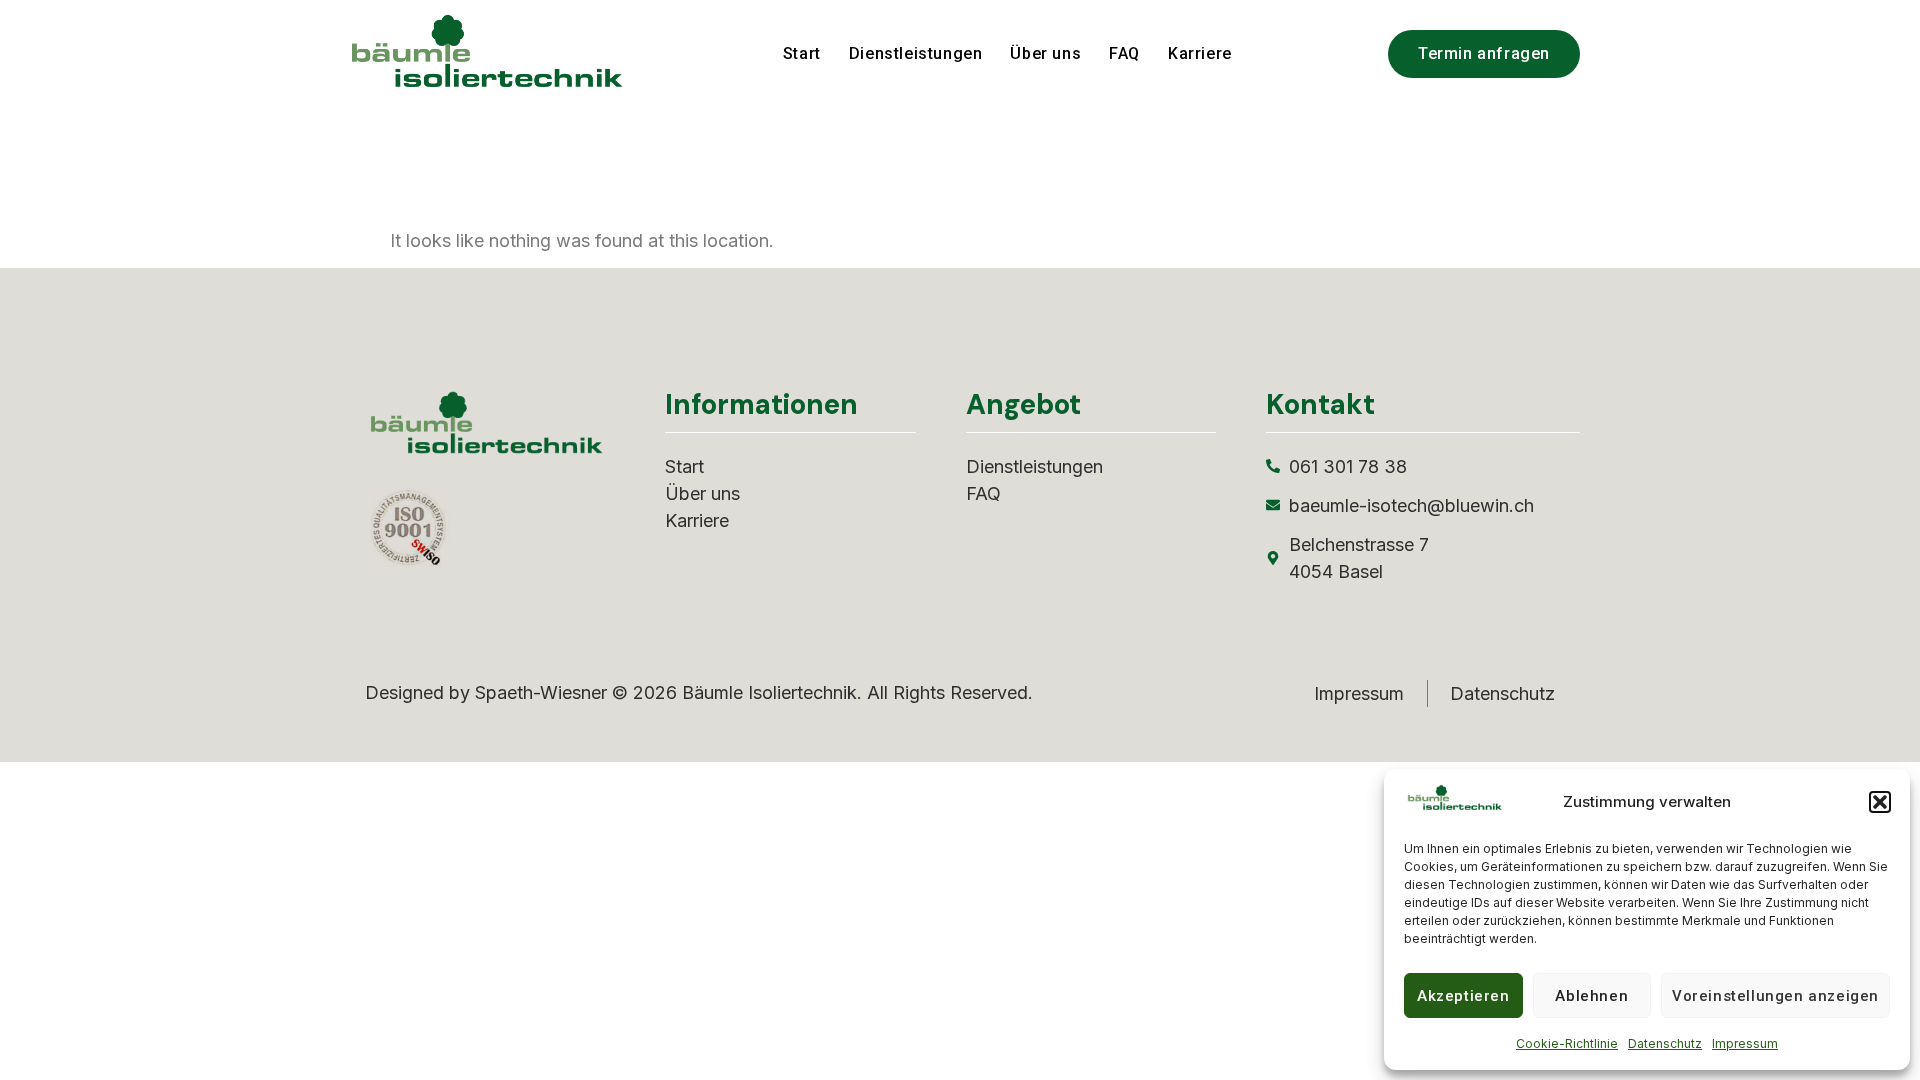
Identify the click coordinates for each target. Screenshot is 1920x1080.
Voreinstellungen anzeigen (1775, 996)
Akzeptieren (1463, 996)
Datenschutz (1665, 1043)
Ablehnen (1591, 996)
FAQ (1124, 53)
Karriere (1200, 53)
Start (802, 53)
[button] (1880, 802)
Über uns (1045, 53)
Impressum (1745, 1043)
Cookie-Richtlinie (1567, 1043)
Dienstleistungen (916, 53)
